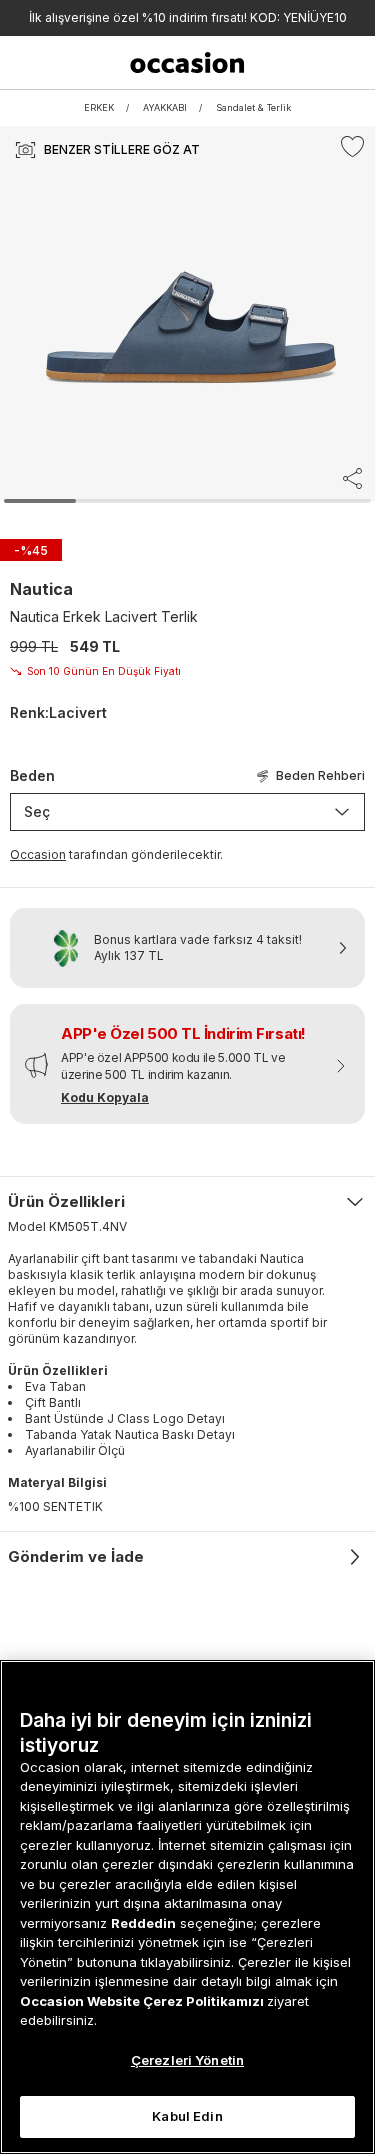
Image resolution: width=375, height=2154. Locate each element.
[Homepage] (187, 62)
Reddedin (143, 1923)
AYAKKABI (165, 107)
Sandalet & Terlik (253, 107)
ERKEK (99, 107)
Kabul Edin (187, 2116)
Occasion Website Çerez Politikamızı (143, 2001)
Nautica (41, 589)
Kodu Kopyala (105, 1097)
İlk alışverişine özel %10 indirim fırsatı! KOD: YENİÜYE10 (188, 17)
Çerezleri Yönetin (187, 2060)
